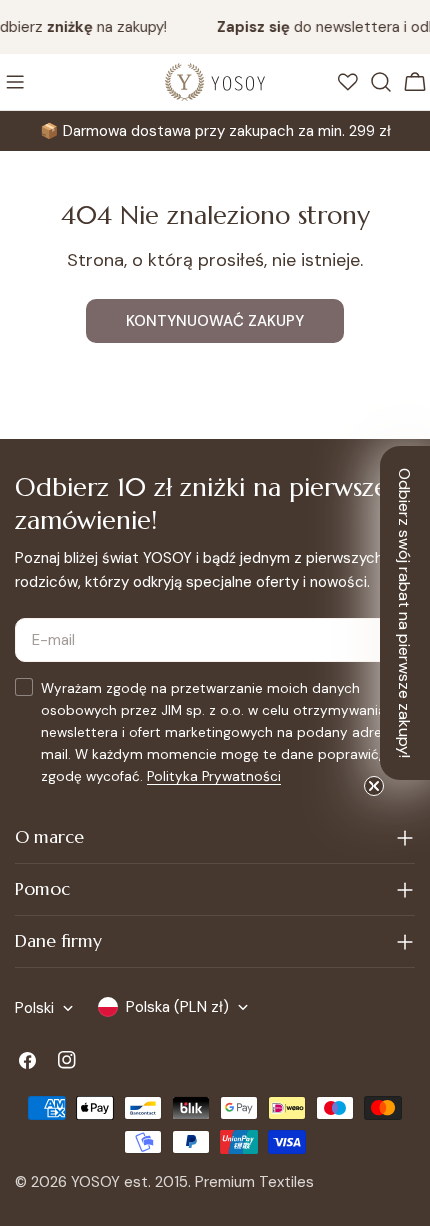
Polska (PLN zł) (177, 1007)
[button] (405, 613)
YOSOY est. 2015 (129, 1182)
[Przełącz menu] (15, 82)
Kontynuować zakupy (215, 321)
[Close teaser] (374, 786)
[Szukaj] (381, 82)
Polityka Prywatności (214, 776)
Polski (34, 1008)
